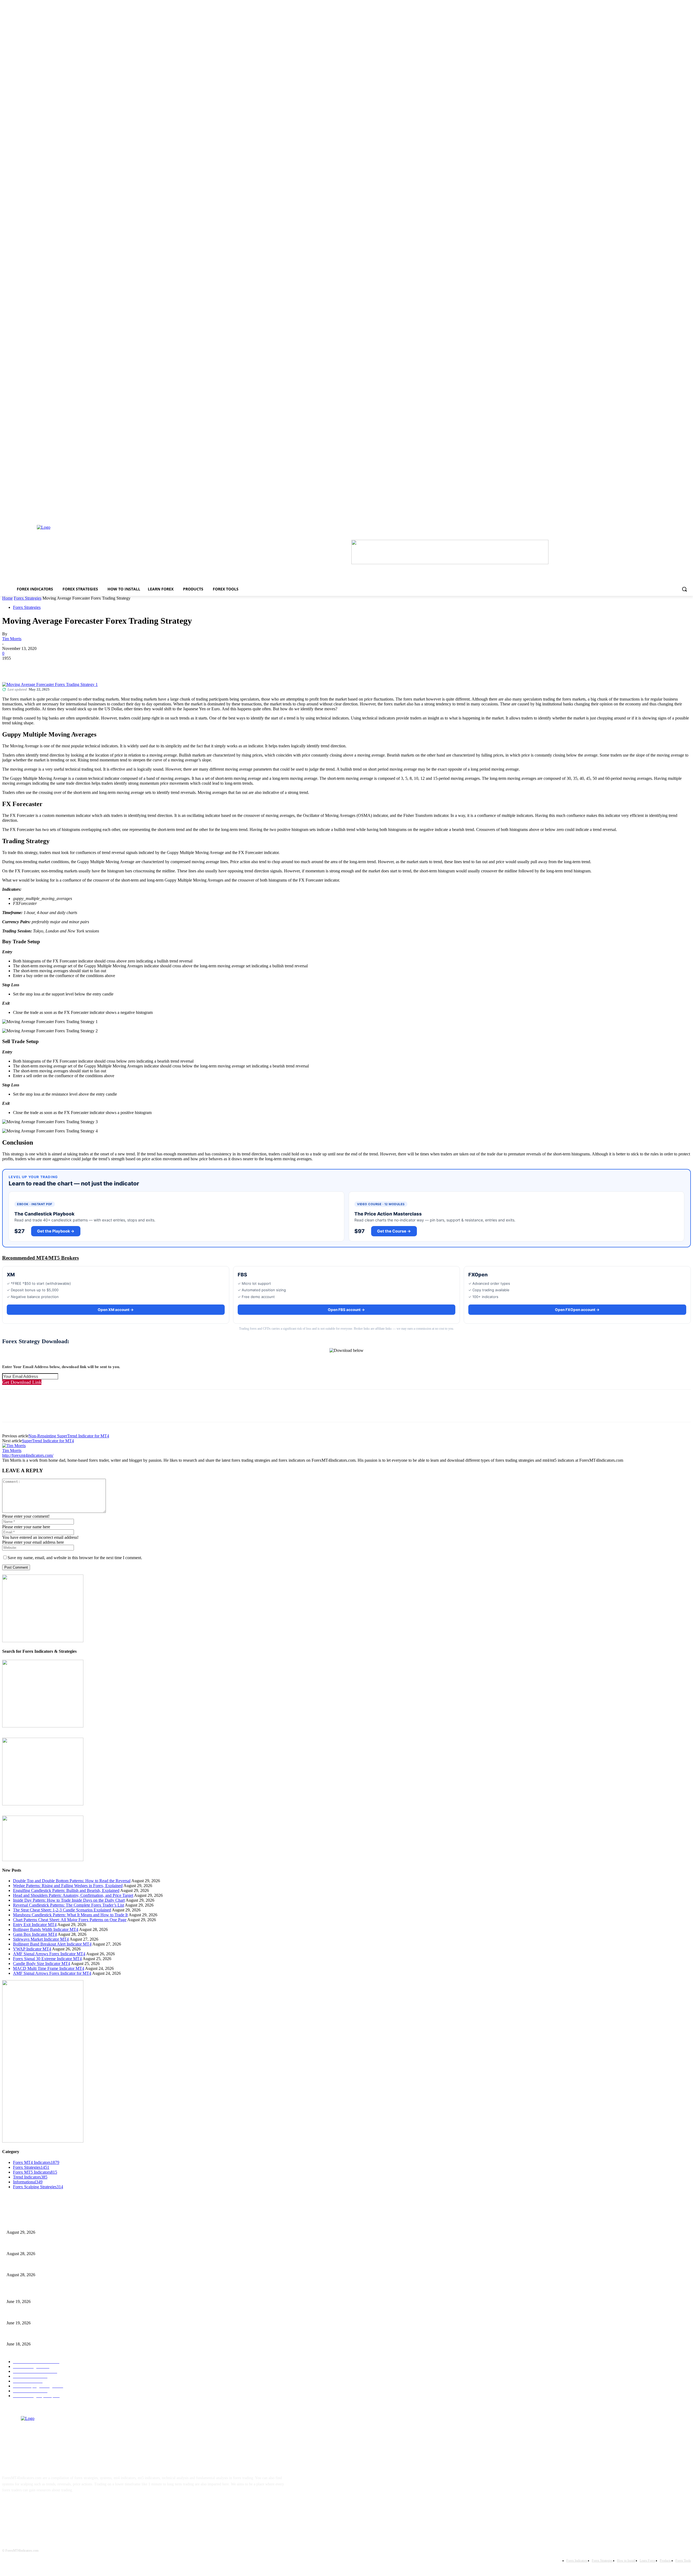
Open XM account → (116, 1310)
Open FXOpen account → (577, 1310)
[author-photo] (14, 1446)
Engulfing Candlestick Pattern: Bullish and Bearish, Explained (66, 1890)
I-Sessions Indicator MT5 (26, 2293)
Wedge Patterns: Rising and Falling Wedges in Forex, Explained (68, 1886)
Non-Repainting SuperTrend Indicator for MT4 (69, 1436)
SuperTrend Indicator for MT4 (48, 1441)
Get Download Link (22, 1382)
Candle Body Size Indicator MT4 (42, 1964)
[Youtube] (60, 2507)
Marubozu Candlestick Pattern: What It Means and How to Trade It (70, 1915)
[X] (31, 666)
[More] (89, 666)
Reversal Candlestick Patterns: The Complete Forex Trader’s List (68, 1905)
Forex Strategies (28, 598)
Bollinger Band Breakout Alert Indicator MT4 (52, 1944)
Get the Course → (394, 1231)
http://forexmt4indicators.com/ (28, 1455)
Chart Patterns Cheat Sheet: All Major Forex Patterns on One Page (70, 1920)
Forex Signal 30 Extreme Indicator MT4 (47, 1959)
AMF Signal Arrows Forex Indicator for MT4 (52, 1973)
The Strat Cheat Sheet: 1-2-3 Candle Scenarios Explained (62, 1910)
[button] (684, 589)
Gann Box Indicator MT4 (35, 1934)
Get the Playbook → (56, 1231)
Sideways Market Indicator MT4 (41, 1939)
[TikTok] (43, 2507)
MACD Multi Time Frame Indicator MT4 (49, 1968)
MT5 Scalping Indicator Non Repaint (35, 2335)
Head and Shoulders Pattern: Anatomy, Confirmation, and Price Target (73, 1895)
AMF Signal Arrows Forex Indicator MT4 (49, 1954)
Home (7, 598)
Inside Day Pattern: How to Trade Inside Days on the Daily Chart (69, 1900)
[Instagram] (26, 2507)
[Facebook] (11, 666)
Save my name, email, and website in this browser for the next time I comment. (75, 1558)
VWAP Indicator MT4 (32, 1949)
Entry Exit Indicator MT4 (35, 1925)
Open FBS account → (346, 1310)
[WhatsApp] (70, 666)
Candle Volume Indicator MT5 (30, 2314)
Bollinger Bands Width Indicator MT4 (46, 1929)
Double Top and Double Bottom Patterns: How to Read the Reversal (72, 1881)
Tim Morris (12, 639)
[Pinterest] (50, 666)
